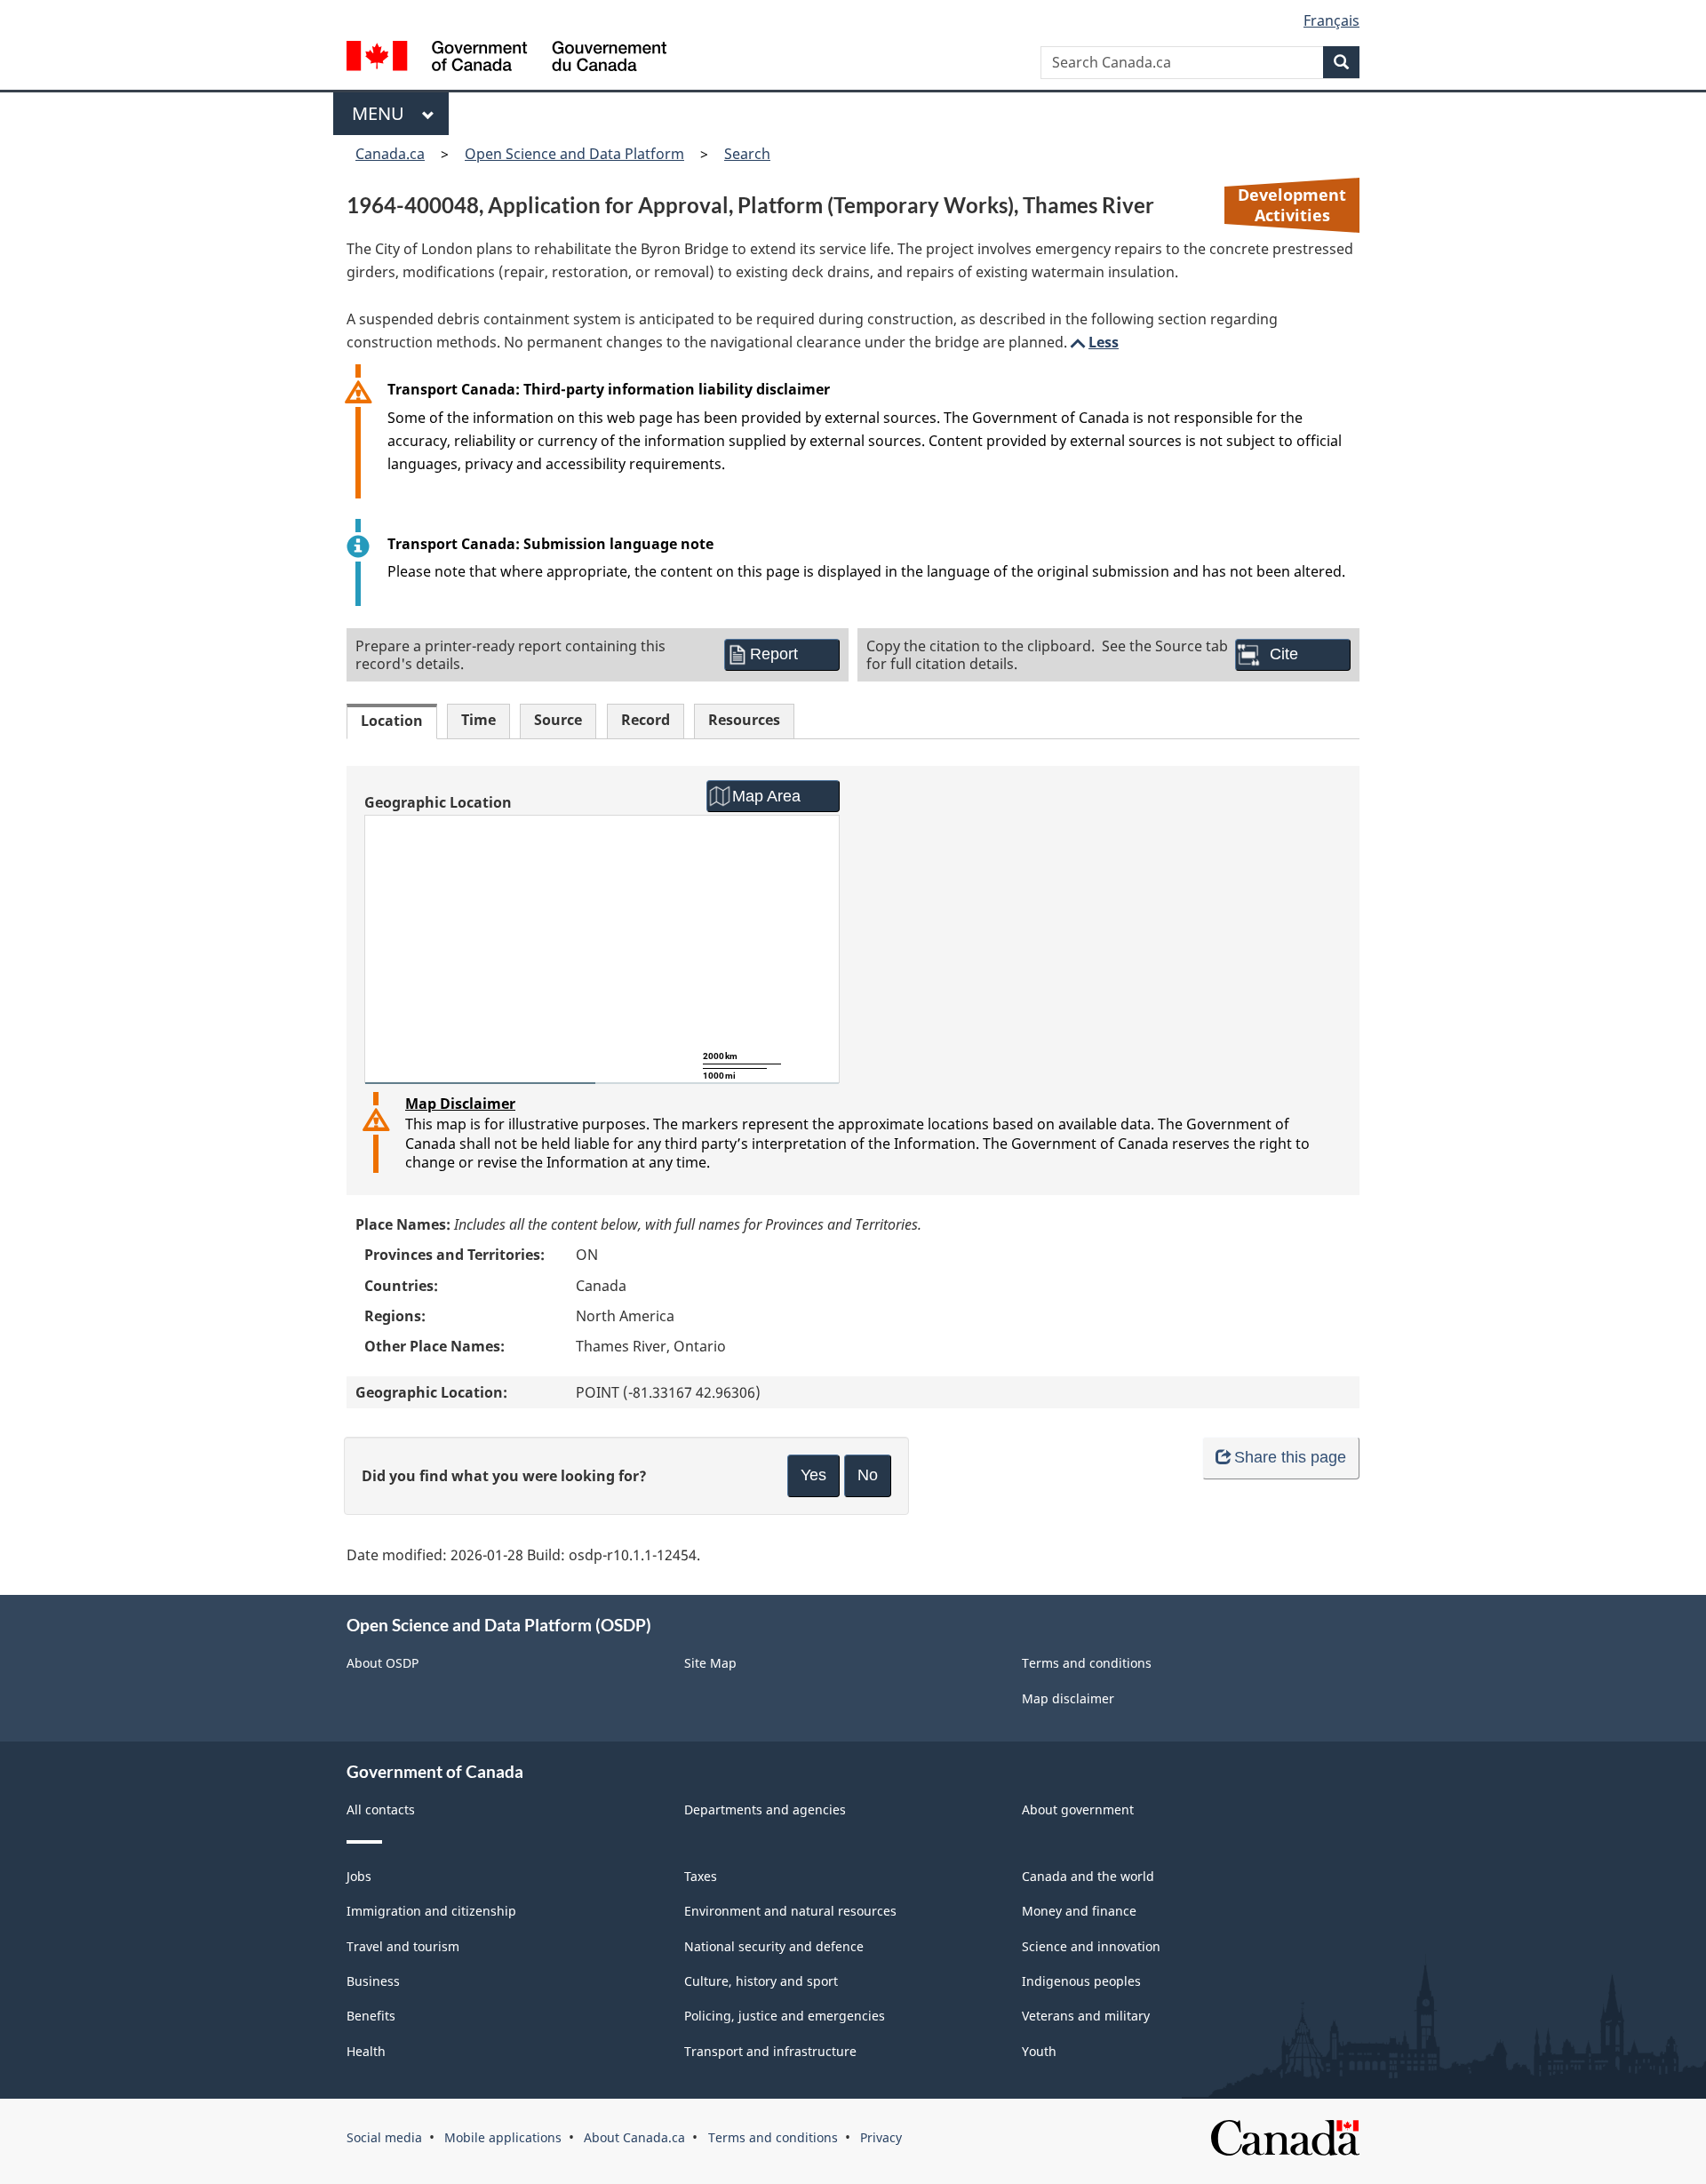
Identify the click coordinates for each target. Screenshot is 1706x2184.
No (868, 1475)
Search (747, 154)
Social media (384, 2137)
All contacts (381, 1809)
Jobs (359, 1876)
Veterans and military (1086, 2016)
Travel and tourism (403, 1946)
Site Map (710, 1663)
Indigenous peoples (1081, 1981)
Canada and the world (1088, 1876)
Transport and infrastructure (770, 2051)
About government (1078, 1809)
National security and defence (774, 1946)
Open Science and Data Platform (574, 154)
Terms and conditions (1087, 1663)
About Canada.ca (634, 2137)
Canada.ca (390, 154)
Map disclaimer (1068, 1698)
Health (366, 2051)
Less (1093, 342)
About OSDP (383, 1663)
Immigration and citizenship (431, 1911)
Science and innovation (1091, 1946)
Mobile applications (503, 2137)
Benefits (371, 2016)
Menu (383, 113)
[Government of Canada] (506, 58)
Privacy (881, 2137)
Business (373, 1981)
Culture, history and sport (761, 1981)
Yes (813, 1475)
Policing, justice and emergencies (785, 2016)
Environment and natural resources (790, 1911)
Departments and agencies (765, 1809)
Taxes (701, 1876)
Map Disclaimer (460, 1104)
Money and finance (1079, 1911)
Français (1331, 20)
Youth (1039, 2051)
